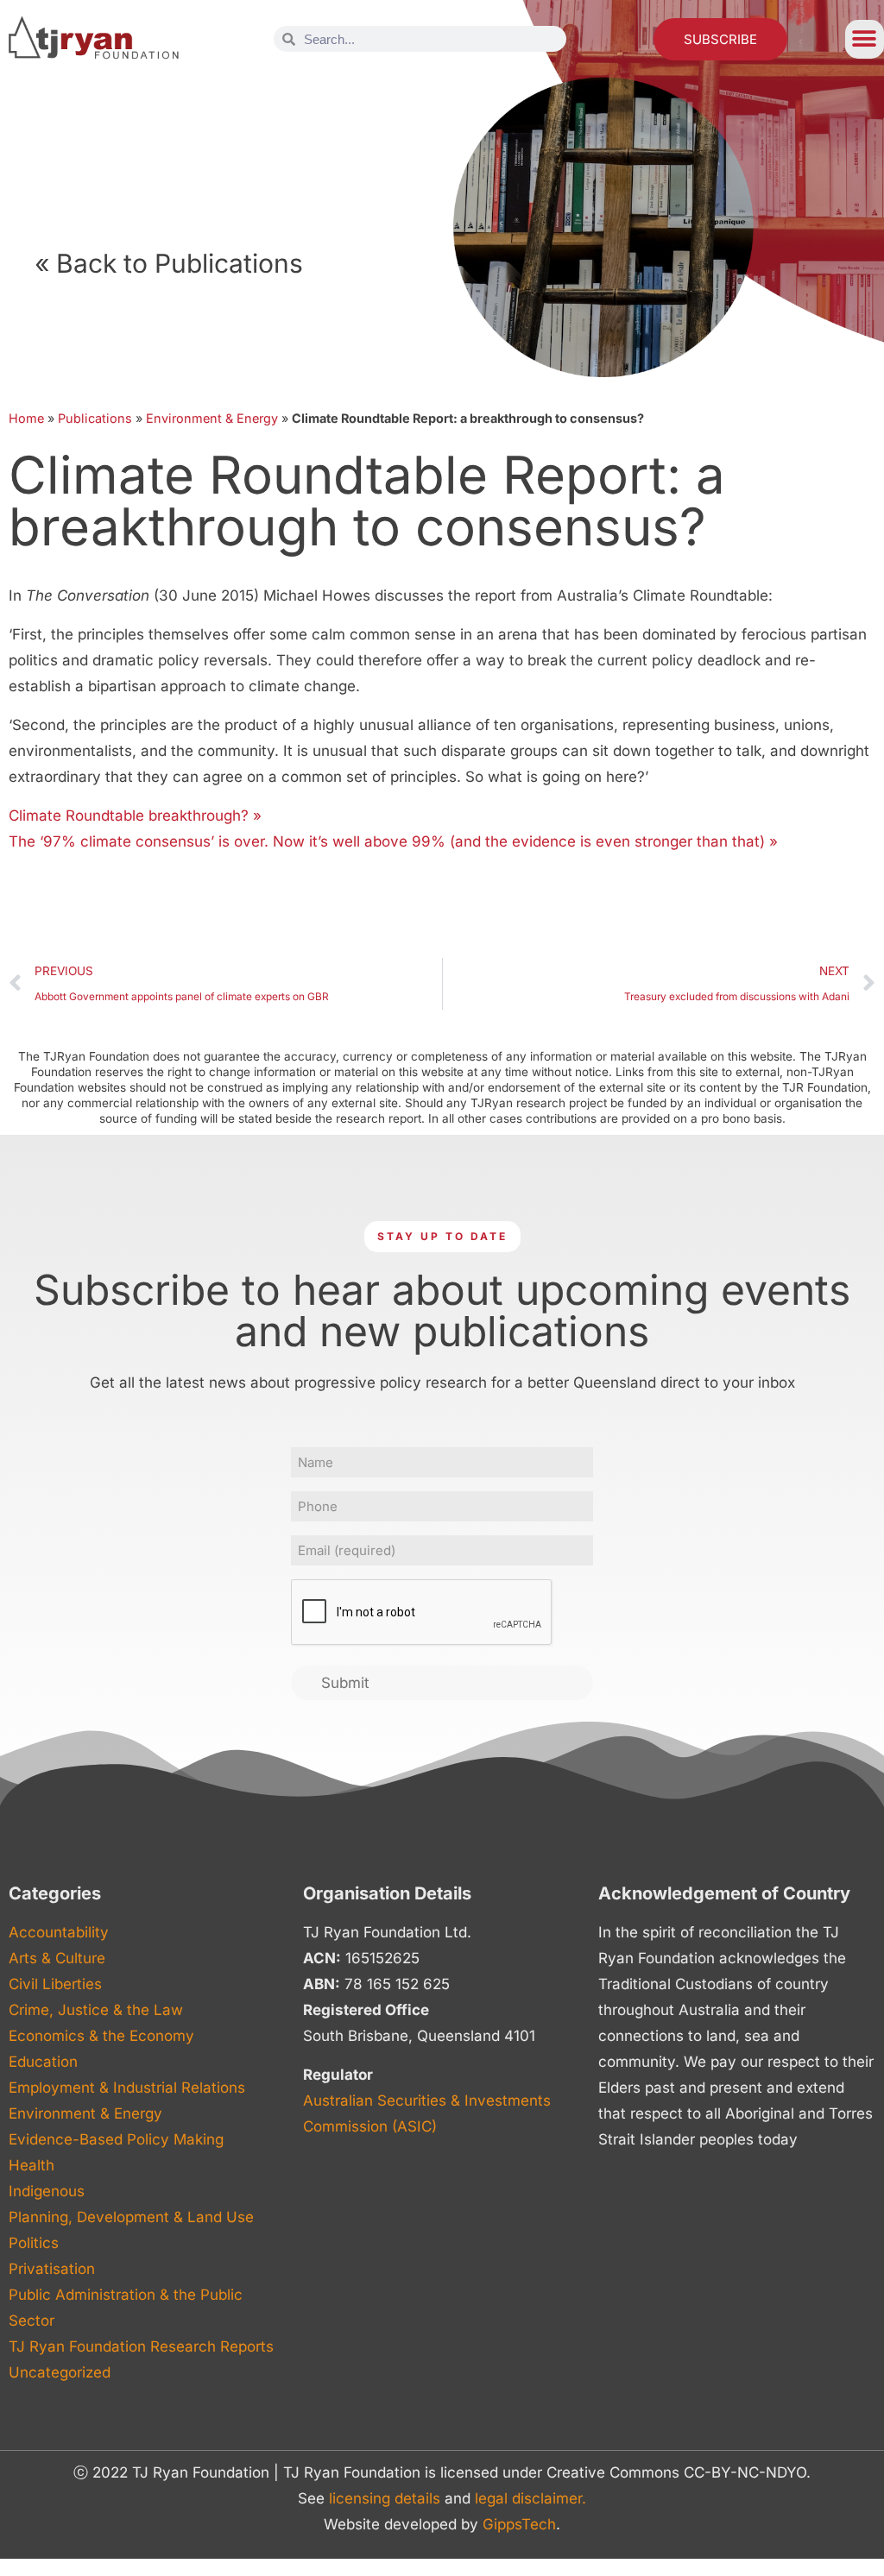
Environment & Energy (212, 418)
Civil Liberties (55, 1984)
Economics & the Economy (101, 2036)
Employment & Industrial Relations (127, 2088)
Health (32, 2165)
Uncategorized (60, 2372)
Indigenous (47, 2191)
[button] (865, 39)
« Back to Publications (169, 263)
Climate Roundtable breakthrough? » (135, 816)
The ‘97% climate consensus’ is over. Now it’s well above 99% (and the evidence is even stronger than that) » (393, 841)
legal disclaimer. (530, 2498)
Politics (34, 2243)
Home (26, 418)
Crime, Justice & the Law (96, 2010)
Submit (345, 1683)
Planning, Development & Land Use (131, 2217)
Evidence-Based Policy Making (116, 2139)
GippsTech (519, 2524)
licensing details (385, 2498)
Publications (95, 418)
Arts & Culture (57, 1958)
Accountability (59, 1932)
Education (43, 2062)
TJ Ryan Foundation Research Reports (141, 2346)
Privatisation (52, 2269)
